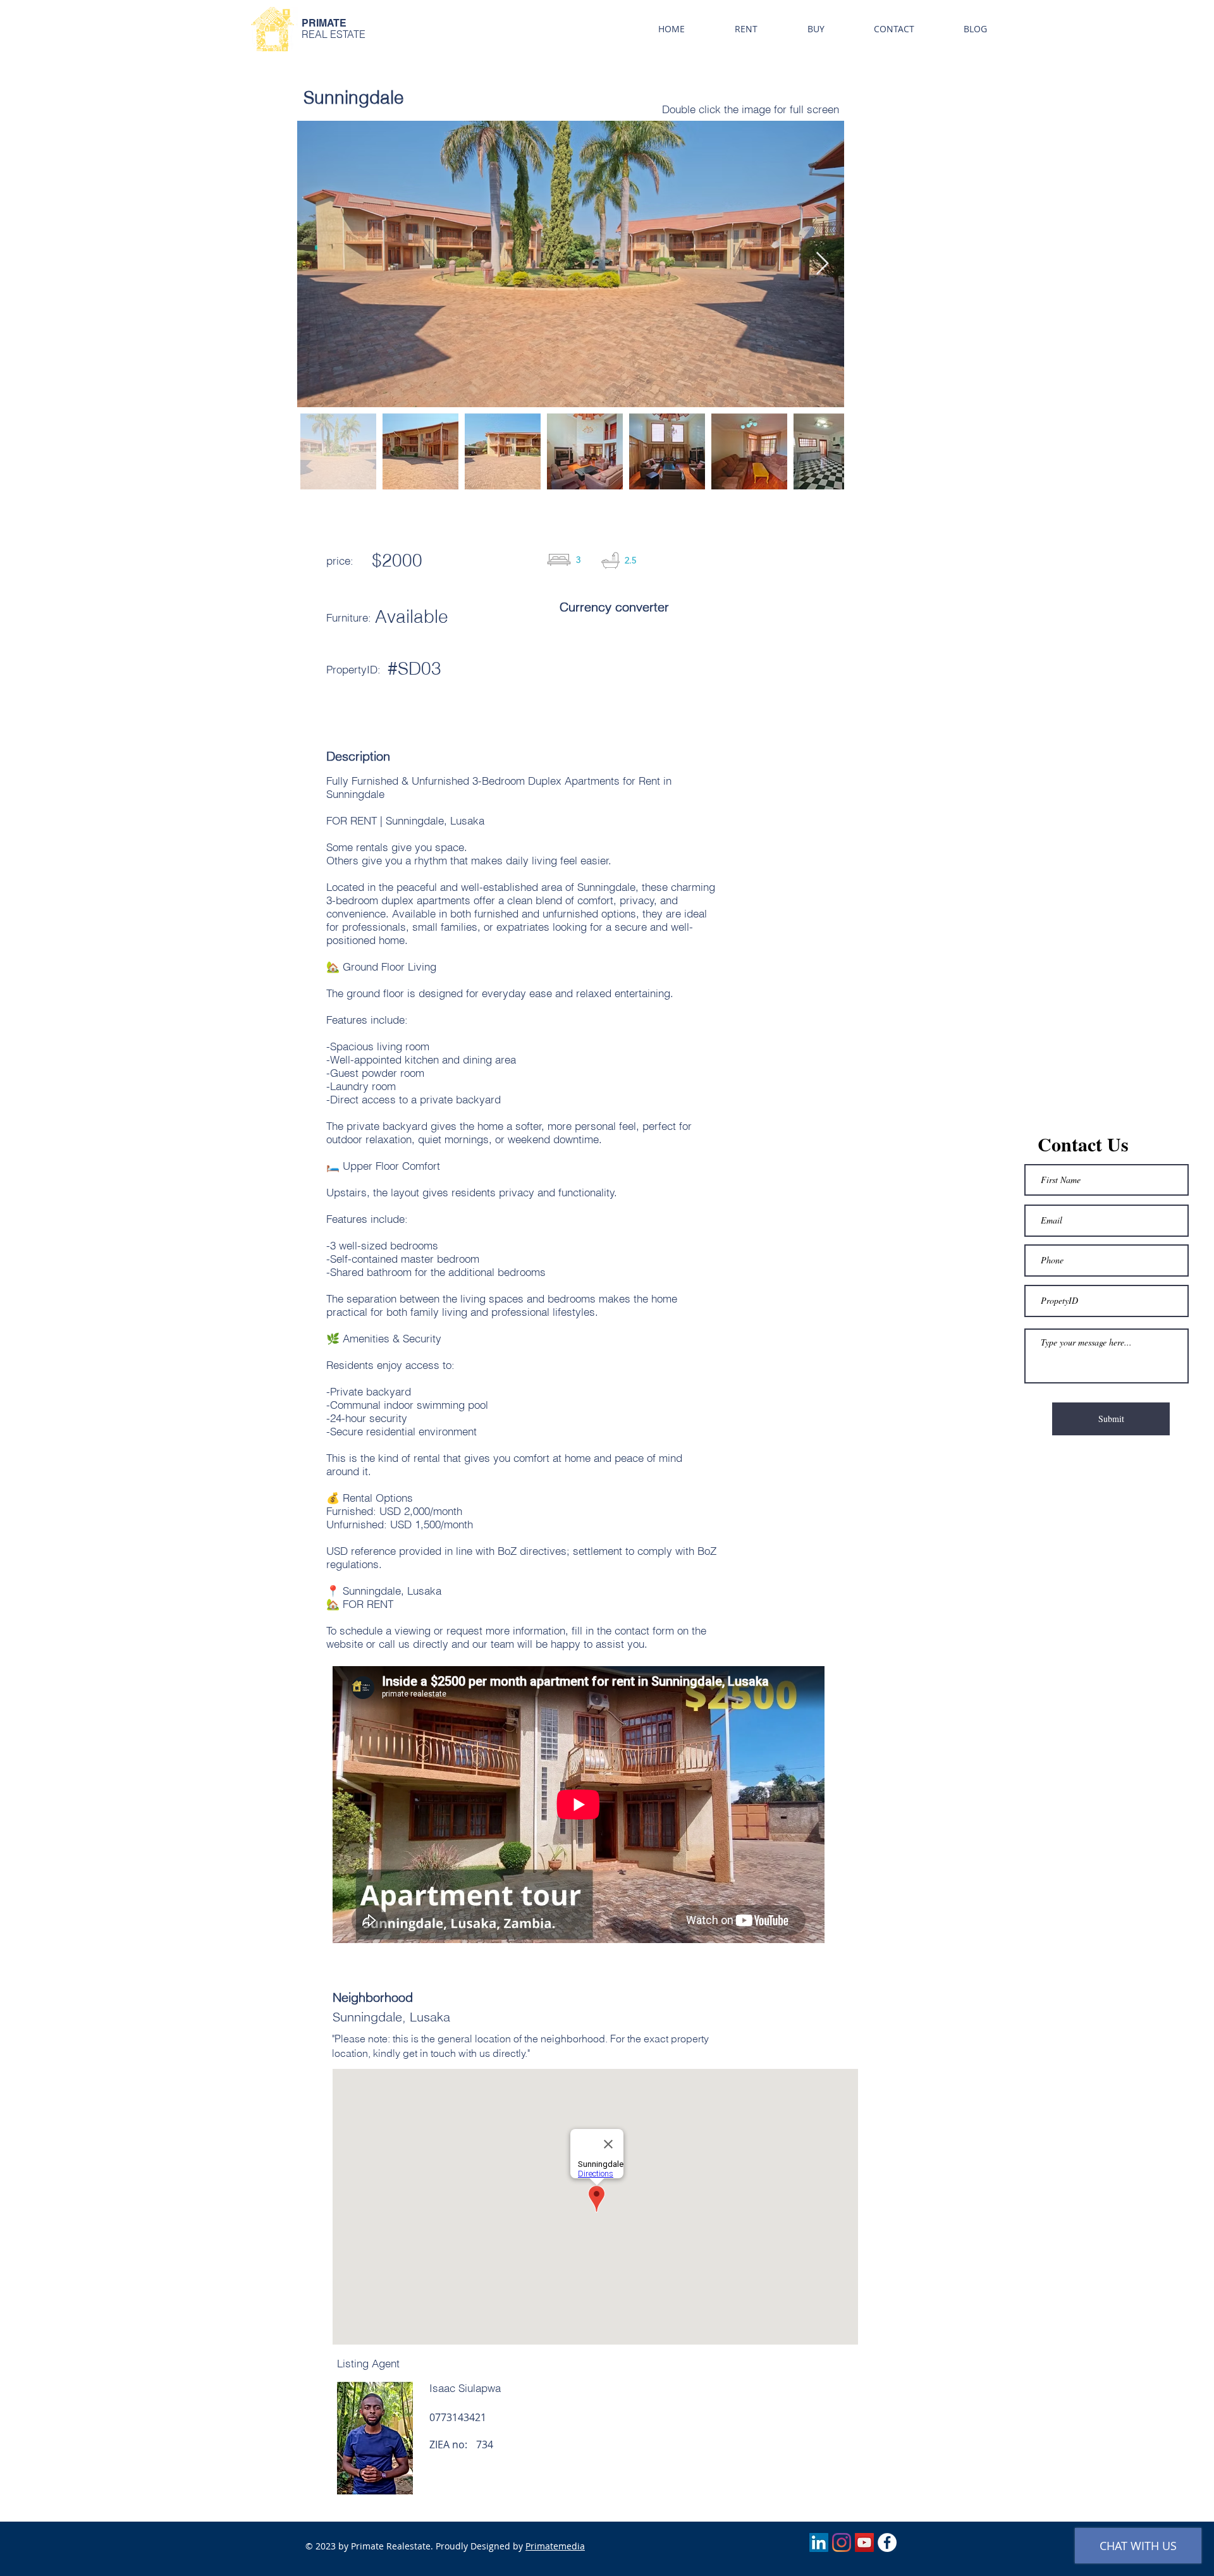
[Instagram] (842, 2542)
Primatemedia (555, 2546)
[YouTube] (864, 2542)
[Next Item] (822, 264)
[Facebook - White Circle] (887, 2542)
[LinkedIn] (819, 2542)
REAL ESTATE (334, 34)
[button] (746, 29)
